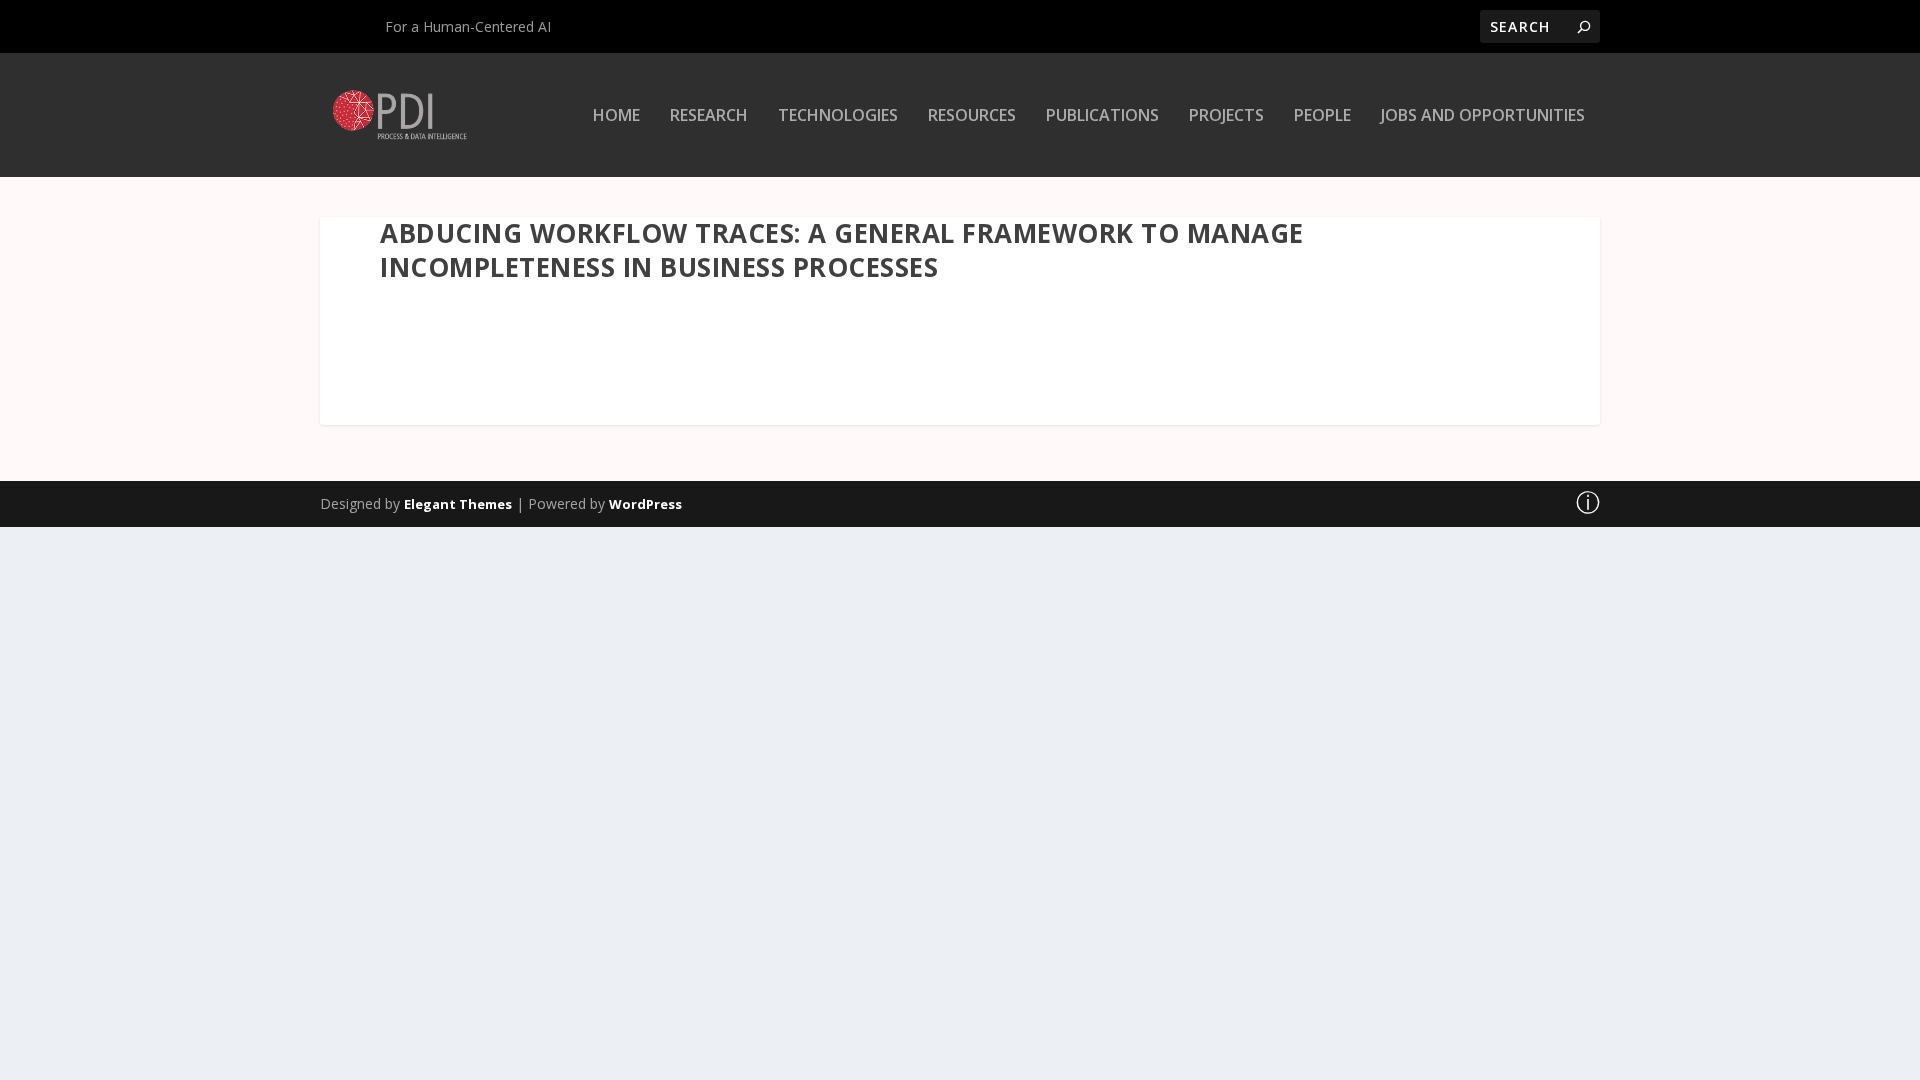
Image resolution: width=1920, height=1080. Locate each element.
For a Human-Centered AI (468, 26)
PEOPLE (1322, 116)
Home (616, 116)
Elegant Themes (458, 504)
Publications (1102, 116)
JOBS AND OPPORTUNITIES (1483, 116)
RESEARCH (709, 116)
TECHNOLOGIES (838, 116)
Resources (972, 116)
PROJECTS (1226, 116)
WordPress (645, 504)
